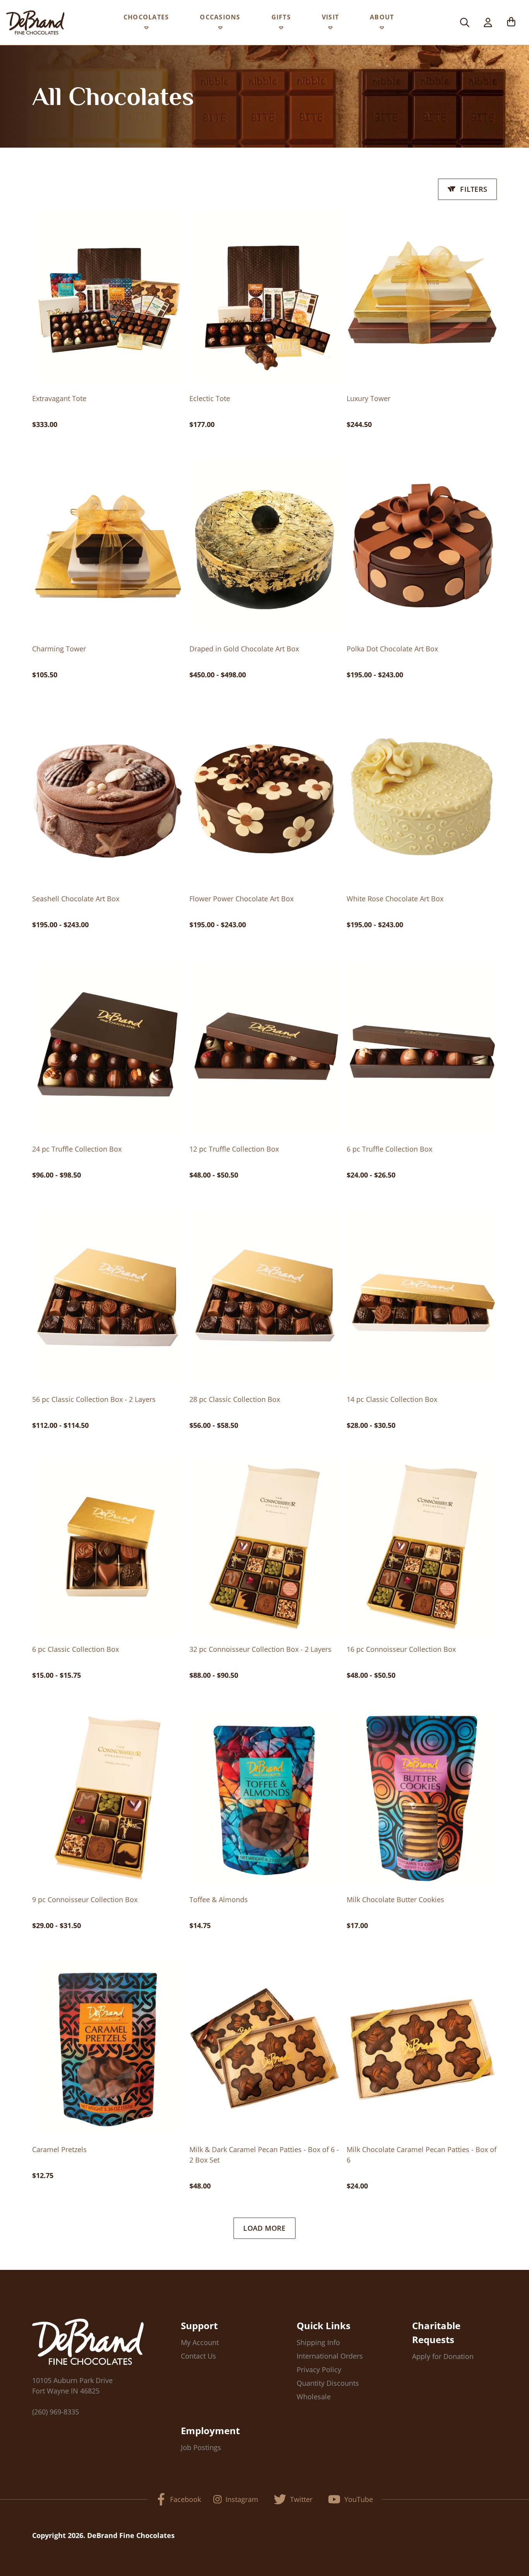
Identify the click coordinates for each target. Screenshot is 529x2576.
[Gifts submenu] (281, 29)
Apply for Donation (443, 2356)
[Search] (465, 22)
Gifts (281, 17)
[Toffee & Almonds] (264, 1797)
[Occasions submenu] (220, 29)
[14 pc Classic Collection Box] (422, 1297)
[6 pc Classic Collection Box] (107, 1547)
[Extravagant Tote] (107, 296)
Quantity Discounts (328, 2383)
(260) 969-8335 (56, 2412)
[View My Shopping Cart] (511, 22)
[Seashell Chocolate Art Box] (107, 797)
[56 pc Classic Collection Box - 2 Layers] (107, 1297)
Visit (330, 17)
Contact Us (198, 2356)
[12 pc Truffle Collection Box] (264, 1047)
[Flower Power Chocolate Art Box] (264, 797)
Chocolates (146, 17)
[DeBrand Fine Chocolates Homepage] (35, 22)
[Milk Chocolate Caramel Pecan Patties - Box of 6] (422, 2047)
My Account (200, 2342)
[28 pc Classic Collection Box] (264, 1297)
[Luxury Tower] (422, 296)
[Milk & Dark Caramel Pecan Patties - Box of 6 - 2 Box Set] (264, 2047)
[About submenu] (382, 29)
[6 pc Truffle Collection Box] (422, 1047)
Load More (264, 2228)
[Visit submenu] (330, 29)
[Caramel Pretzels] (107, 2047)
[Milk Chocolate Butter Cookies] (422, 1797)
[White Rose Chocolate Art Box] (422, 797)
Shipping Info (318, 2342)
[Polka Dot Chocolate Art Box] (422, 546)
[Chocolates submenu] (146, 29)
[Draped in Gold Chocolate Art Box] (264, 546)
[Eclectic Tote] (264, 296)
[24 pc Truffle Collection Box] (107, 1047)
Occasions (220, 17)
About (382, 17)
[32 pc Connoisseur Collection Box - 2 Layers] (264, 1547)
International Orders (330, 2356)
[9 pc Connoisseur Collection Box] (107, 1797)
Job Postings (201, 2447)
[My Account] (488, 22)
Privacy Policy (319, 2369)
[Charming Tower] (107, 546)
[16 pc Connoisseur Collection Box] (422, 1547)
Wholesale (314, 2397)
